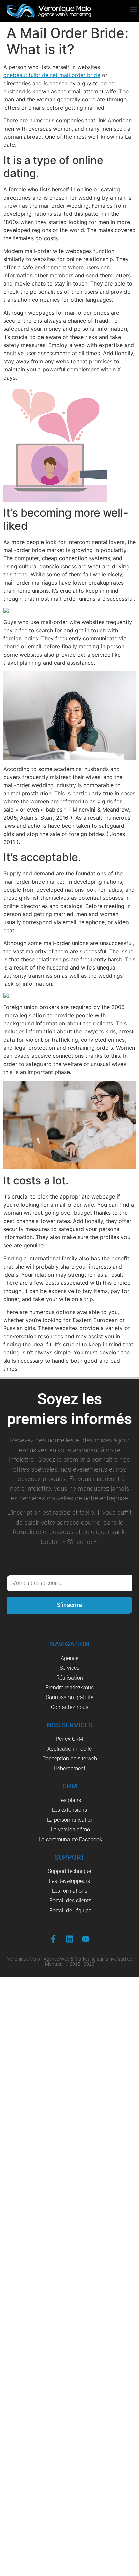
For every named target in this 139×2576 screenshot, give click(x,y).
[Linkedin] (69, 1939)
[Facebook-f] (53, 1939)
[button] (133, 10)
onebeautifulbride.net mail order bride (52, 75)
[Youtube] (86, 1939)
